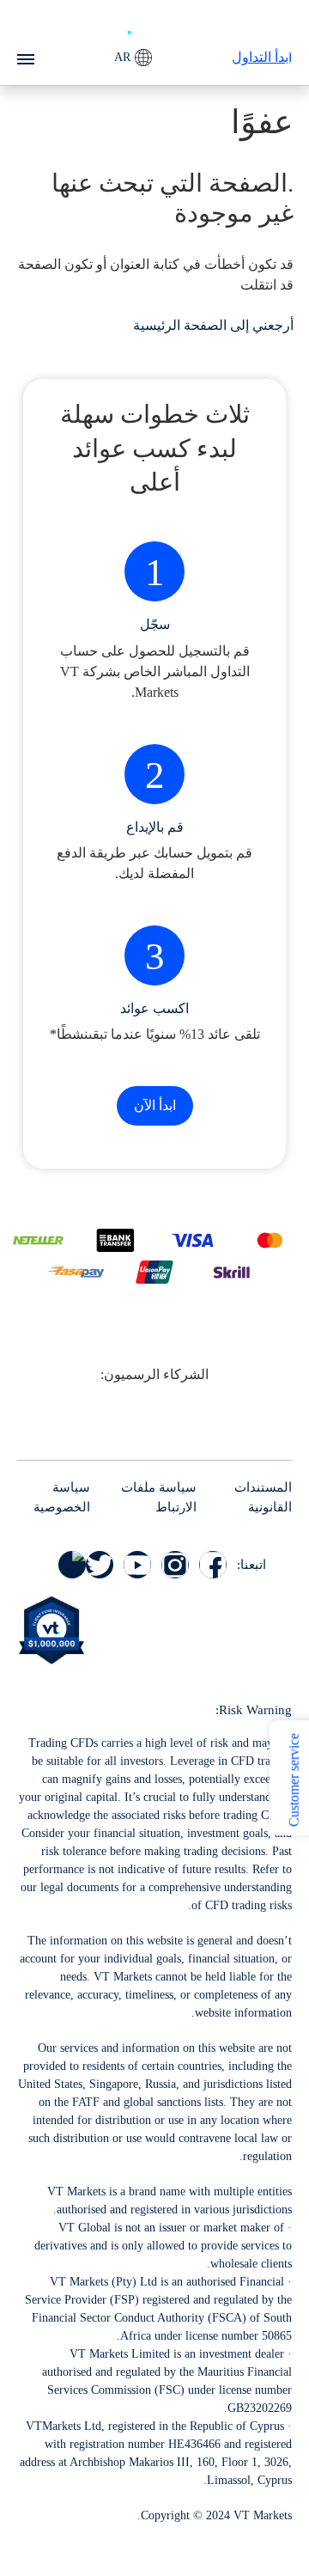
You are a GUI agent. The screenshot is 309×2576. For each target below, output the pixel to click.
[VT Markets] (154, 26)
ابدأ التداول (262, 57)
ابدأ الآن (155, 1105)
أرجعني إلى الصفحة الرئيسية (213, 325)
